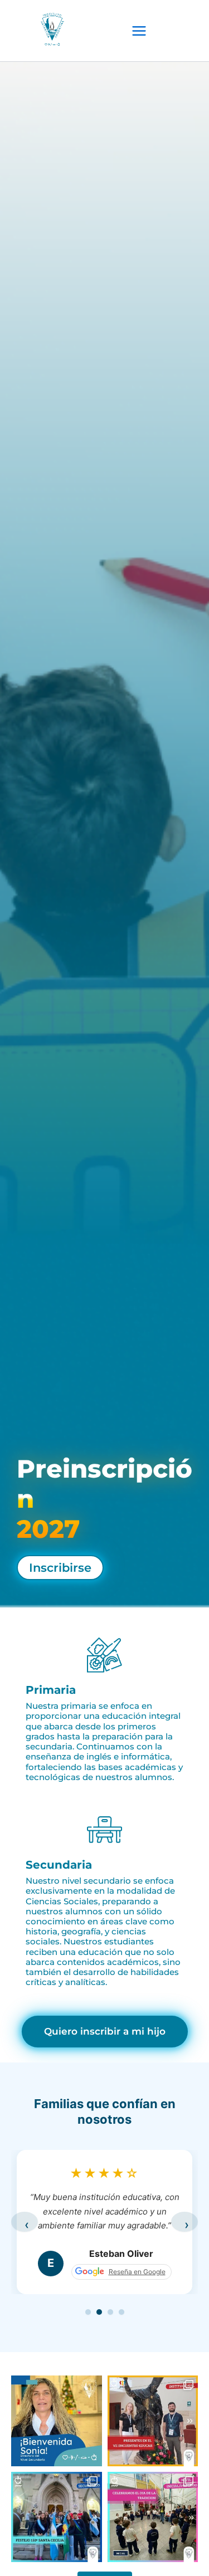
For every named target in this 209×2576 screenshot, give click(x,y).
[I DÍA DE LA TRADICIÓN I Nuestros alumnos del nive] (153, 2517)
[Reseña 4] (121, 2312)
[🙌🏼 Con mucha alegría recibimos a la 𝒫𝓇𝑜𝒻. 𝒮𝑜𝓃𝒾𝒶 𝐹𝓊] (57, 2421)
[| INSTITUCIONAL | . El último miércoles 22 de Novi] (57, 2517)
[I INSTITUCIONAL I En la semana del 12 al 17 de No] (153, 2421)
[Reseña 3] (110, 2312)
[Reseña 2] (99, 2312)
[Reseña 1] (88, 2312)
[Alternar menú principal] (139, 31)
